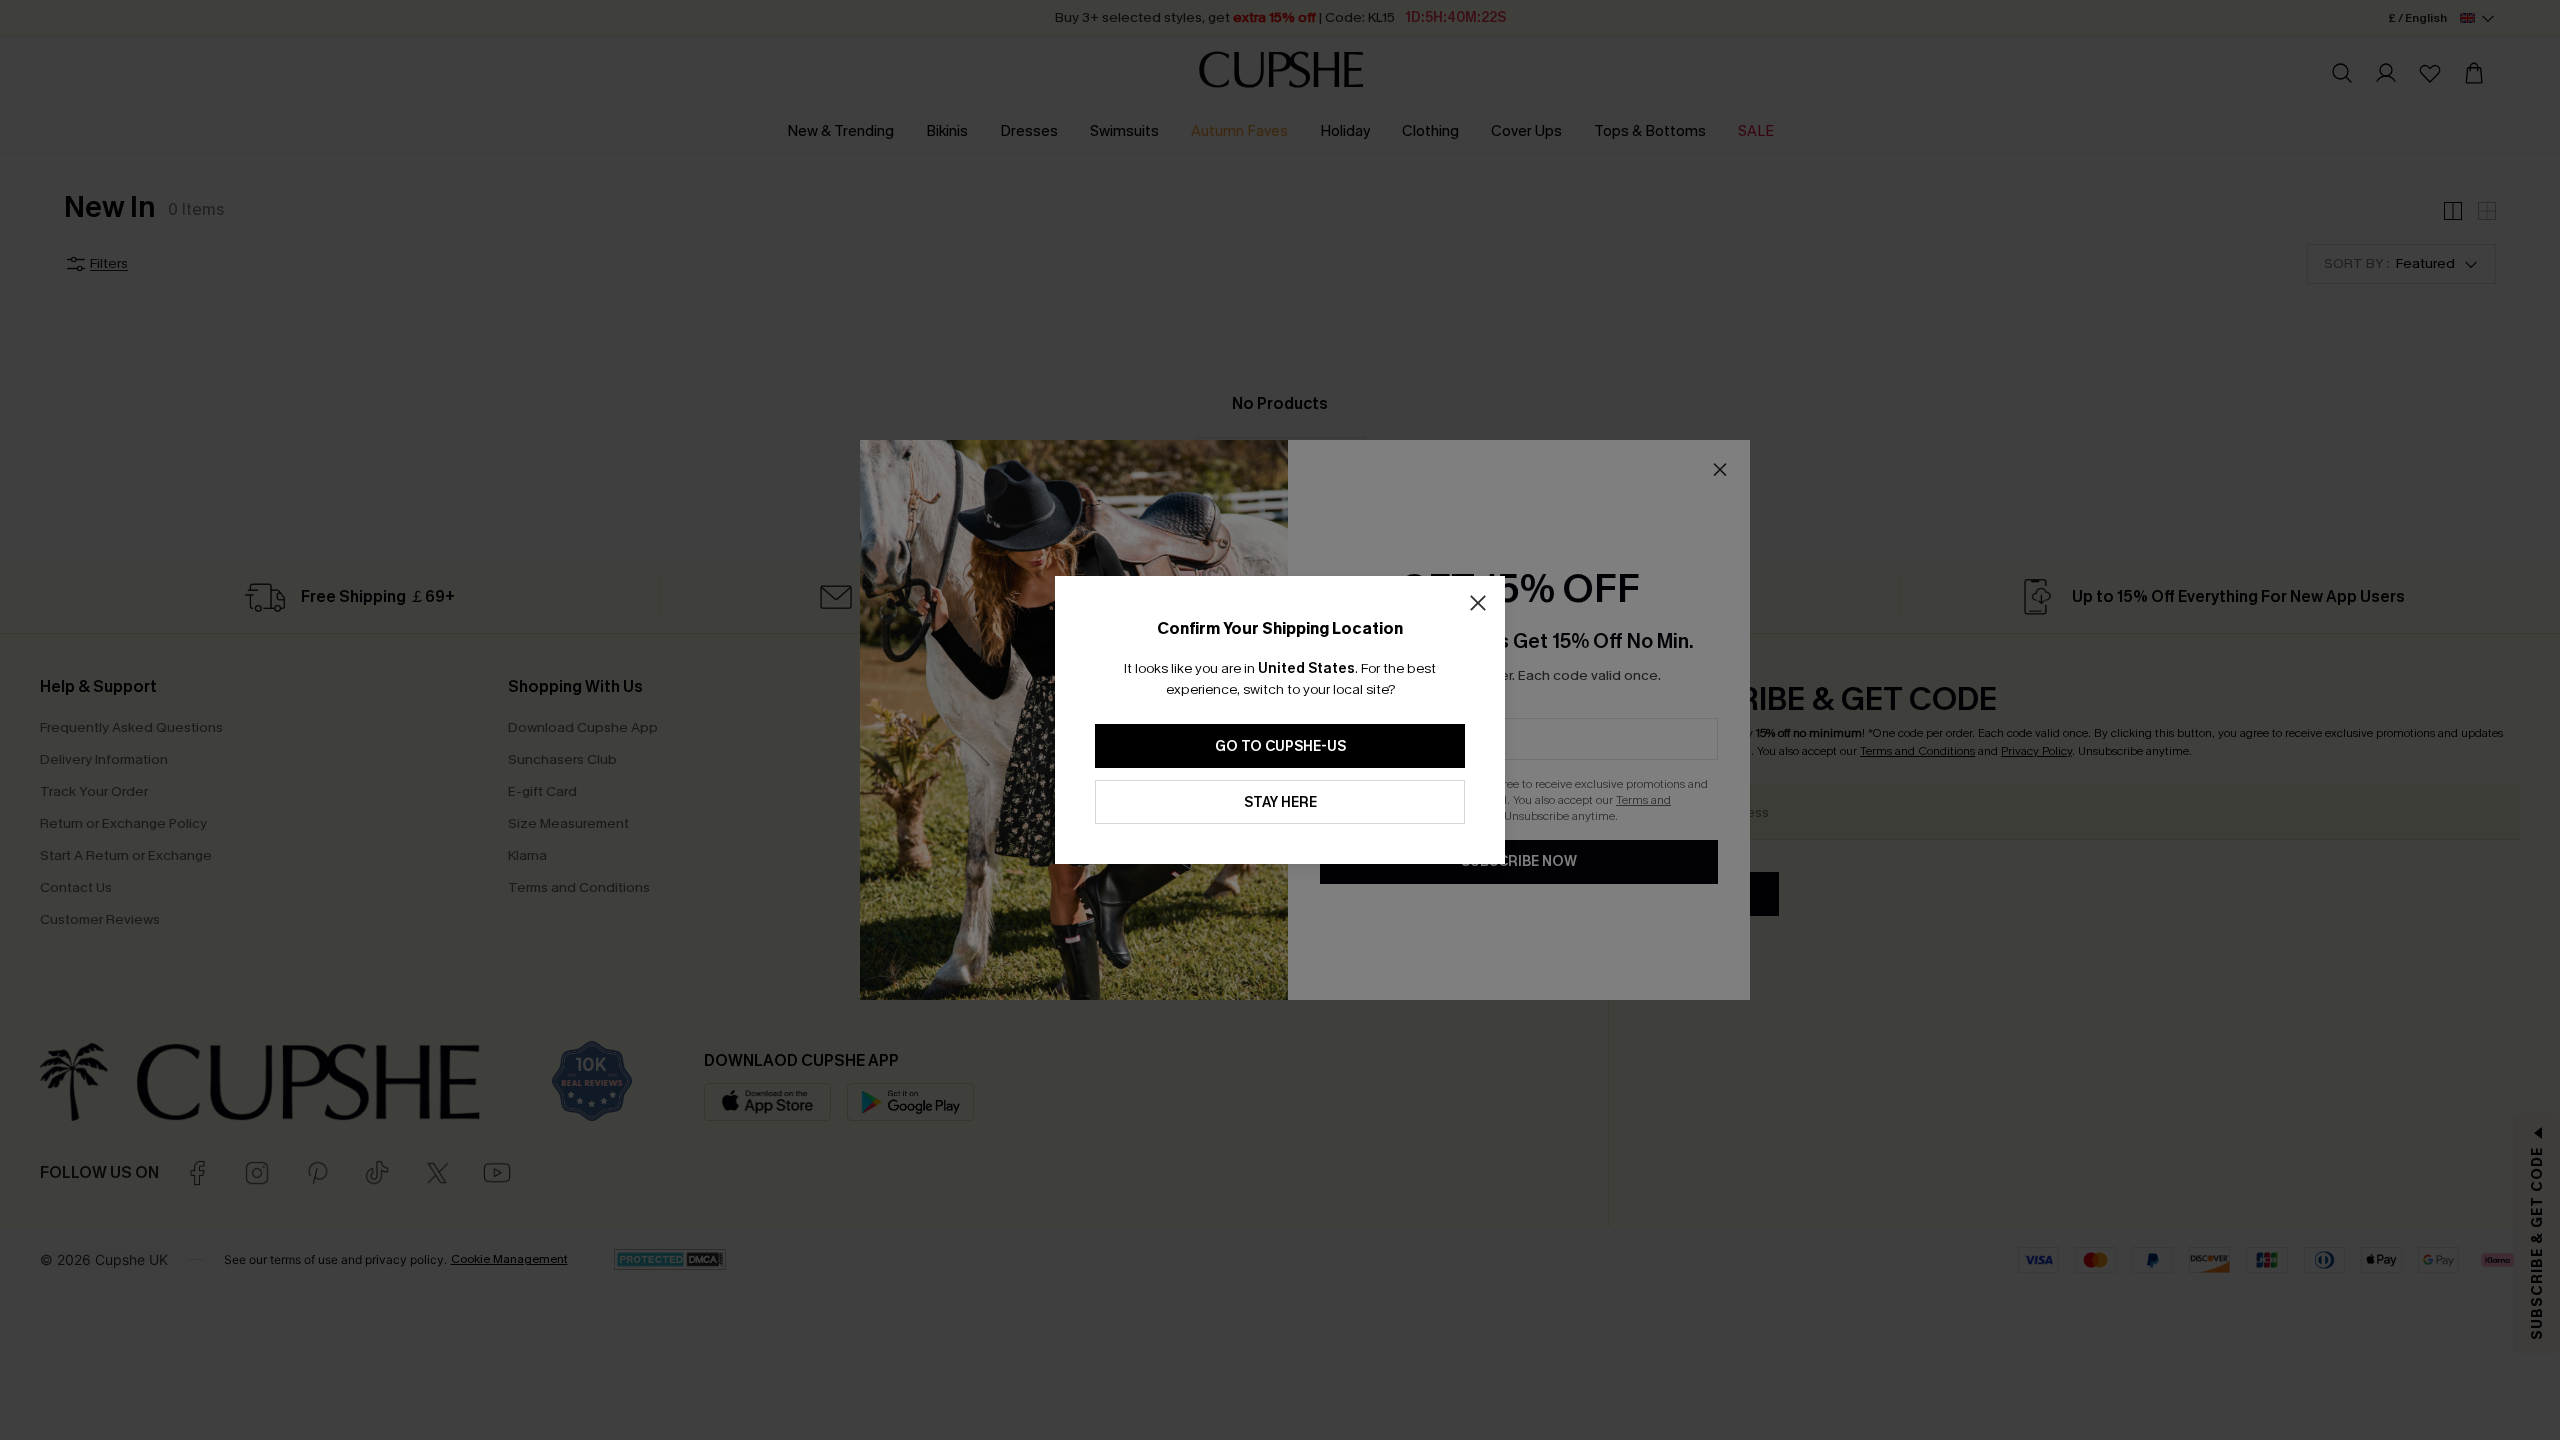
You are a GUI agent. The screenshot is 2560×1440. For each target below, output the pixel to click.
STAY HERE (1280, 802)
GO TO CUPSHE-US (1280, 746)
